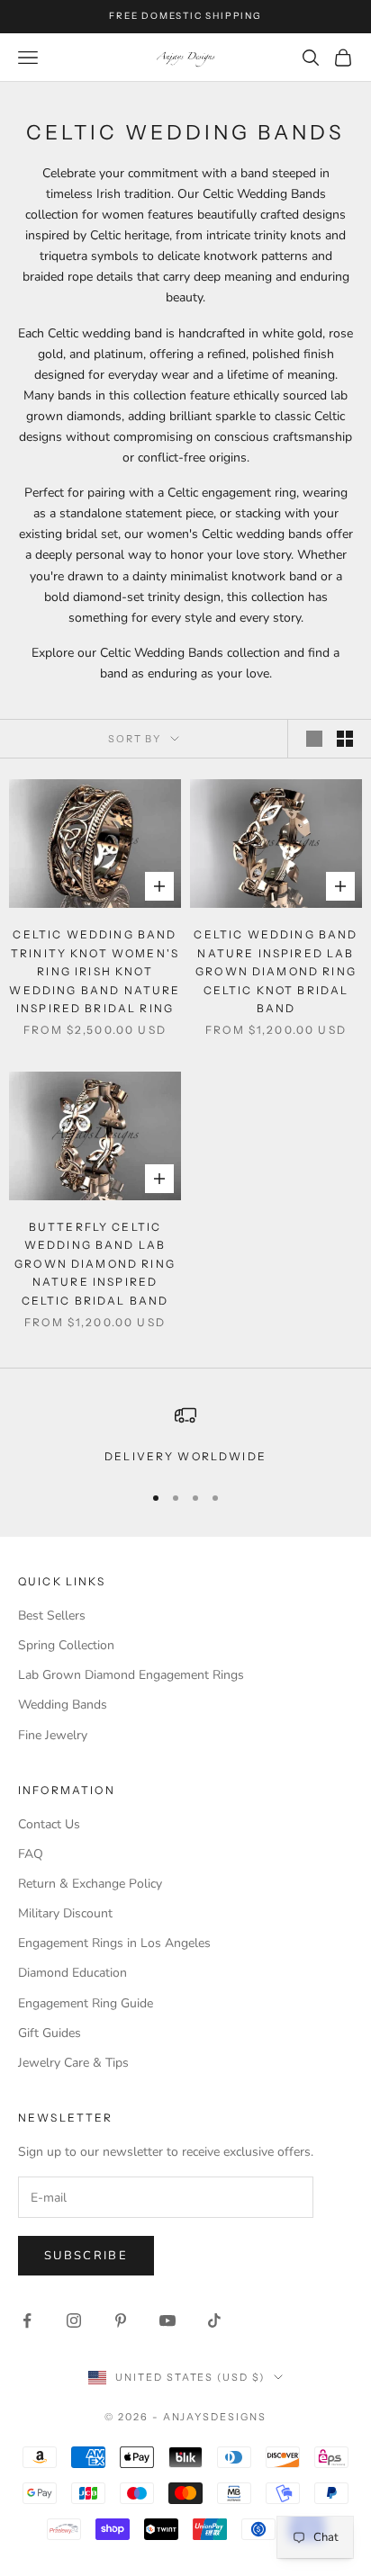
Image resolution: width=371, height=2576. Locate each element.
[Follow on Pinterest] (121, 2320)
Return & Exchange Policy (90, 1884)
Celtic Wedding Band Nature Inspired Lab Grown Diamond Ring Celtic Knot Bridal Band (276, 971)
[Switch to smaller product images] (345, 739)
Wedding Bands (63, 1705)
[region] (185, 1435)
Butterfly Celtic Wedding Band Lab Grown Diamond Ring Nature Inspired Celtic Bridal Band (95, 1264)
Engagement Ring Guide (86, 2003)
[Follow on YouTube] (167, 2320)
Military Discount (65, 1913)
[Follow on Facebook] (27, 2320)
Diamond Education (72, 1973)
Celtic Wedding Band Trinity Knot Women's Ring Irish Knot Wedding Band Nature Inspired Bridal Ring (95, 971)
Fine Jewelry (53, 1735)
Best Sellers (52, 1616)
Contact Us (49, 1824)
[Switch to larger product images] (314, 739)
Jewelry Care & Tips (73, 2063)
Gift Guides (50, 2033)
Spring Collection (66, 1645)
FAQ (31, 1854)
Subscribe (86, 2256)
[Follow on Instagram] (74, 2320)
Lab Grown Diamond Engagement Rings (131, 1675)
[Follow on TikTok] (214, 2320)
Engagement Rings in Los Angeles (114, 1943)
